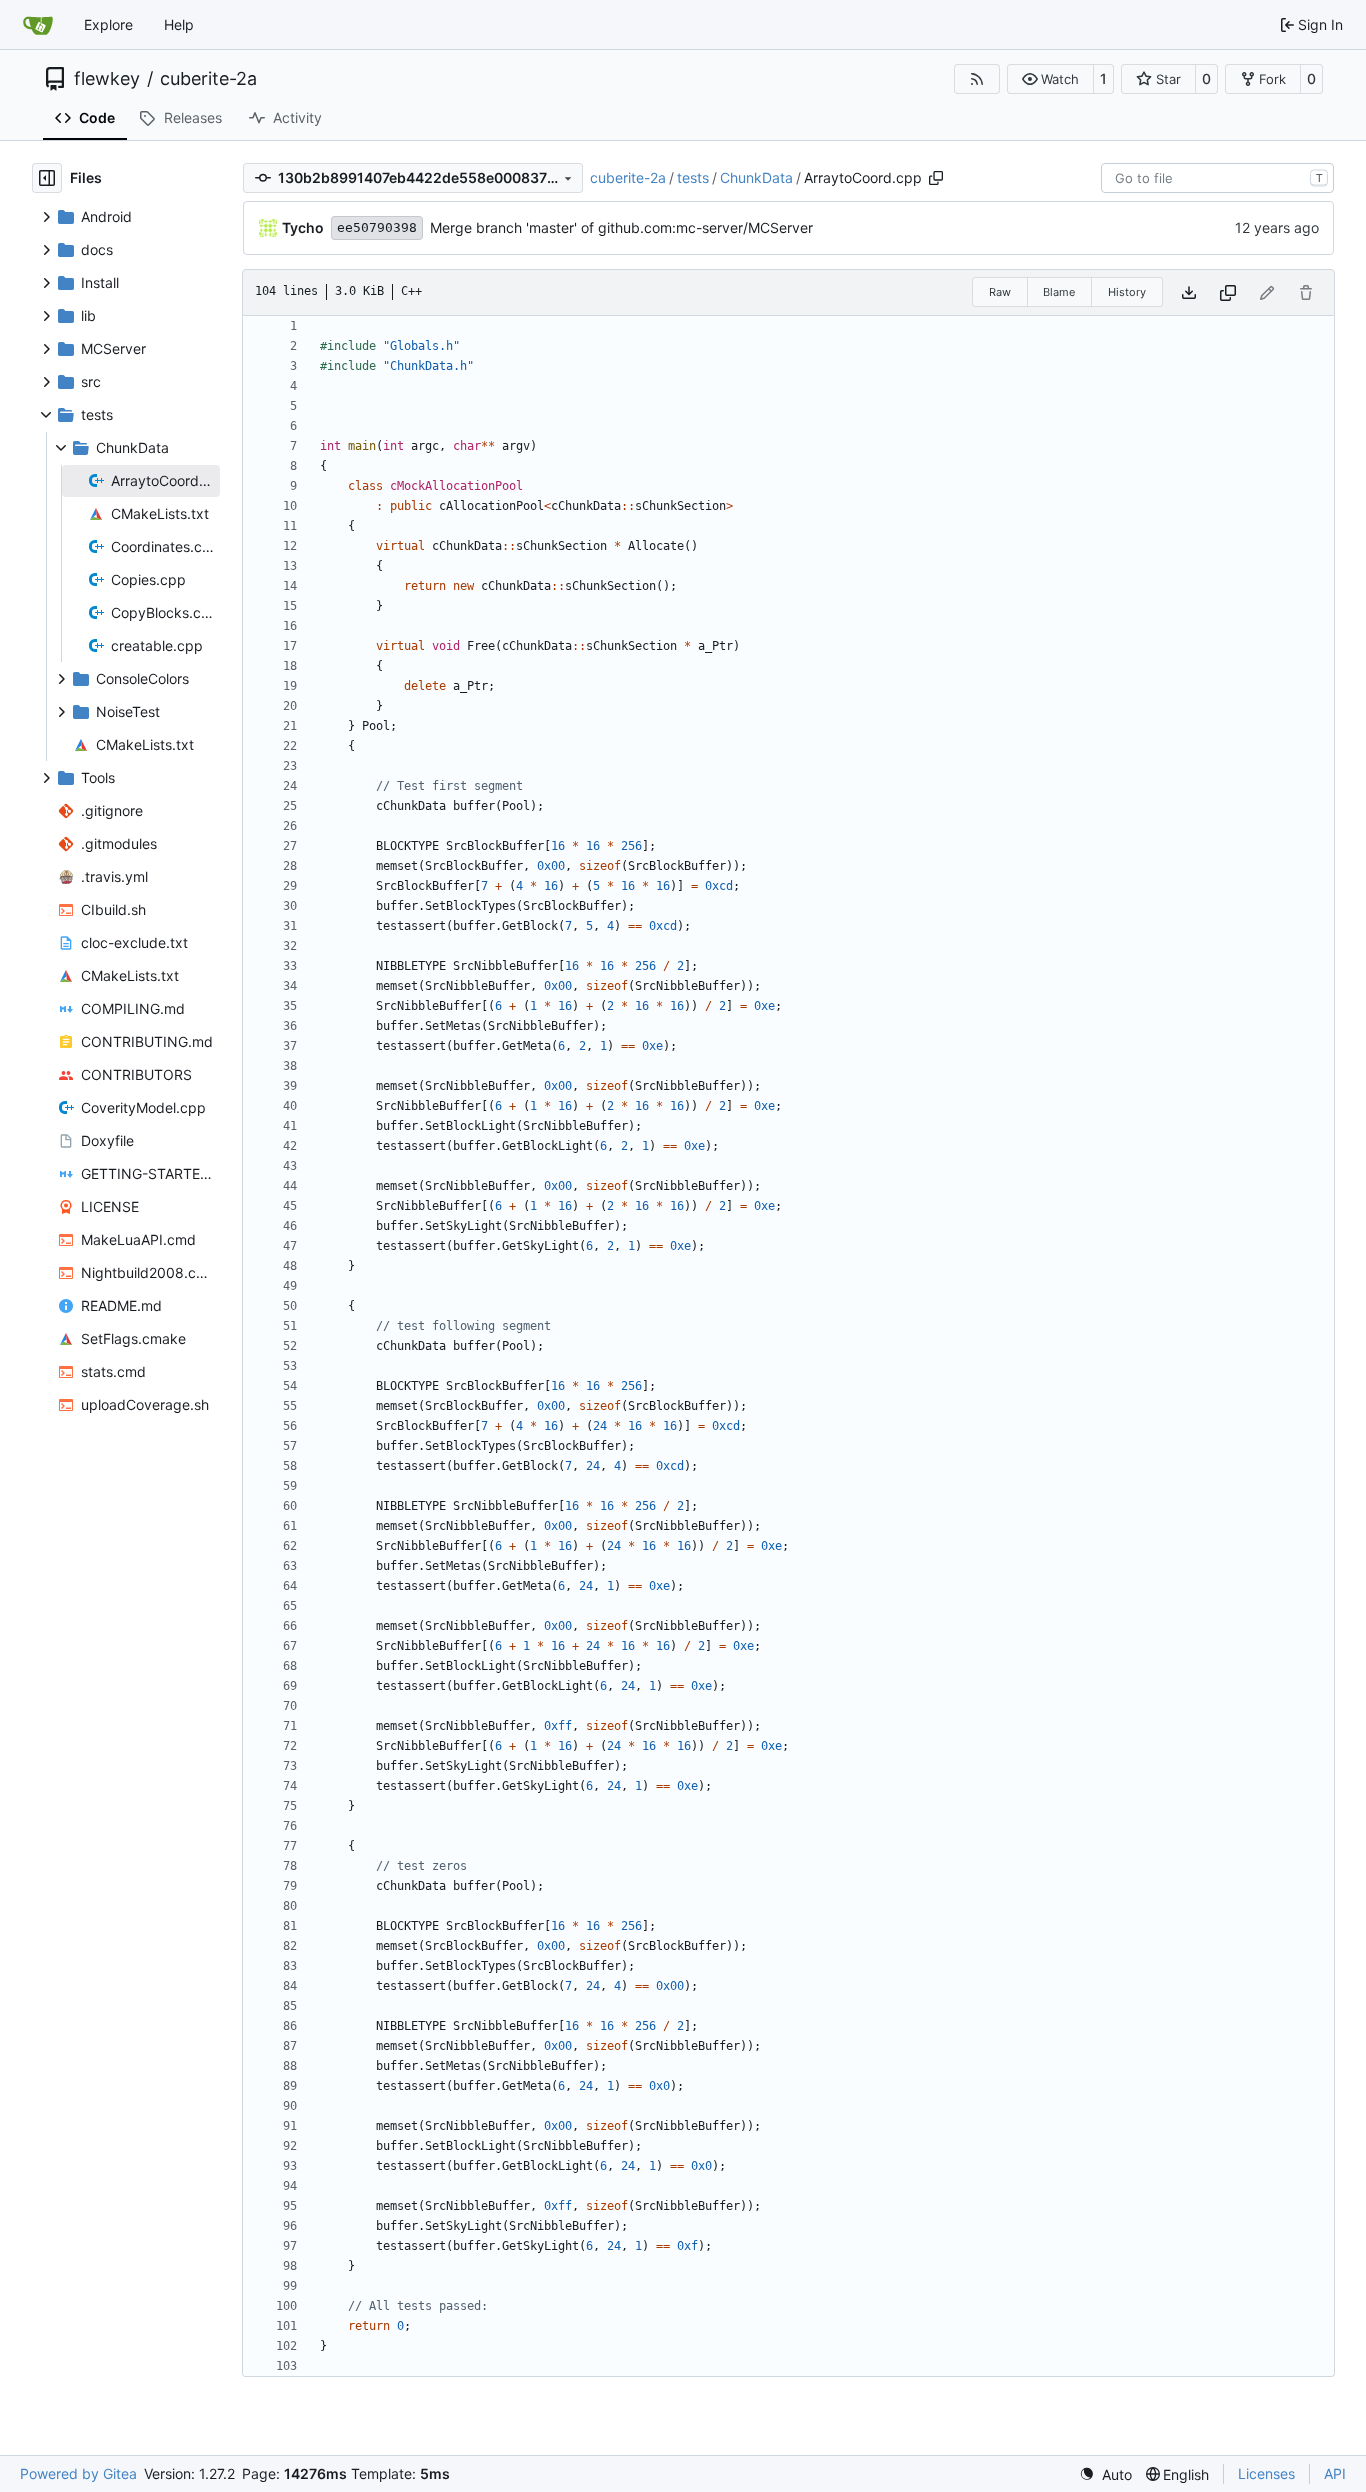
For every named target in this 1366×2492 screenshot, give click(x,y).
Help (179, 24)
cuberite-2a (208, 79)
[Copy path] (936, 178)
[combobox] (1217, 178)
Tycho (303, 227)
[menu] (1105, 2474)
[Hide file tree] (47, 178)
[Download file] (1189, 292)
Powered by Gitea (78, 2473)
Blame (1059, 292)
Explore (108, 24)
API (1335, 2473)
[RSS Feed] (977, 79)
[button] (1050, 79)
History (1127, 292)
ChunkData (756, 177)
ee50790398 (377, 227)
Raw (1000, 292)
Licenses (1266, 2473)
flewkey (107, 79)
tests (693, 177)
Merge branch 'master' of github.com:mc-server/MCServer (621, 227)
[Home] (38, 25)
